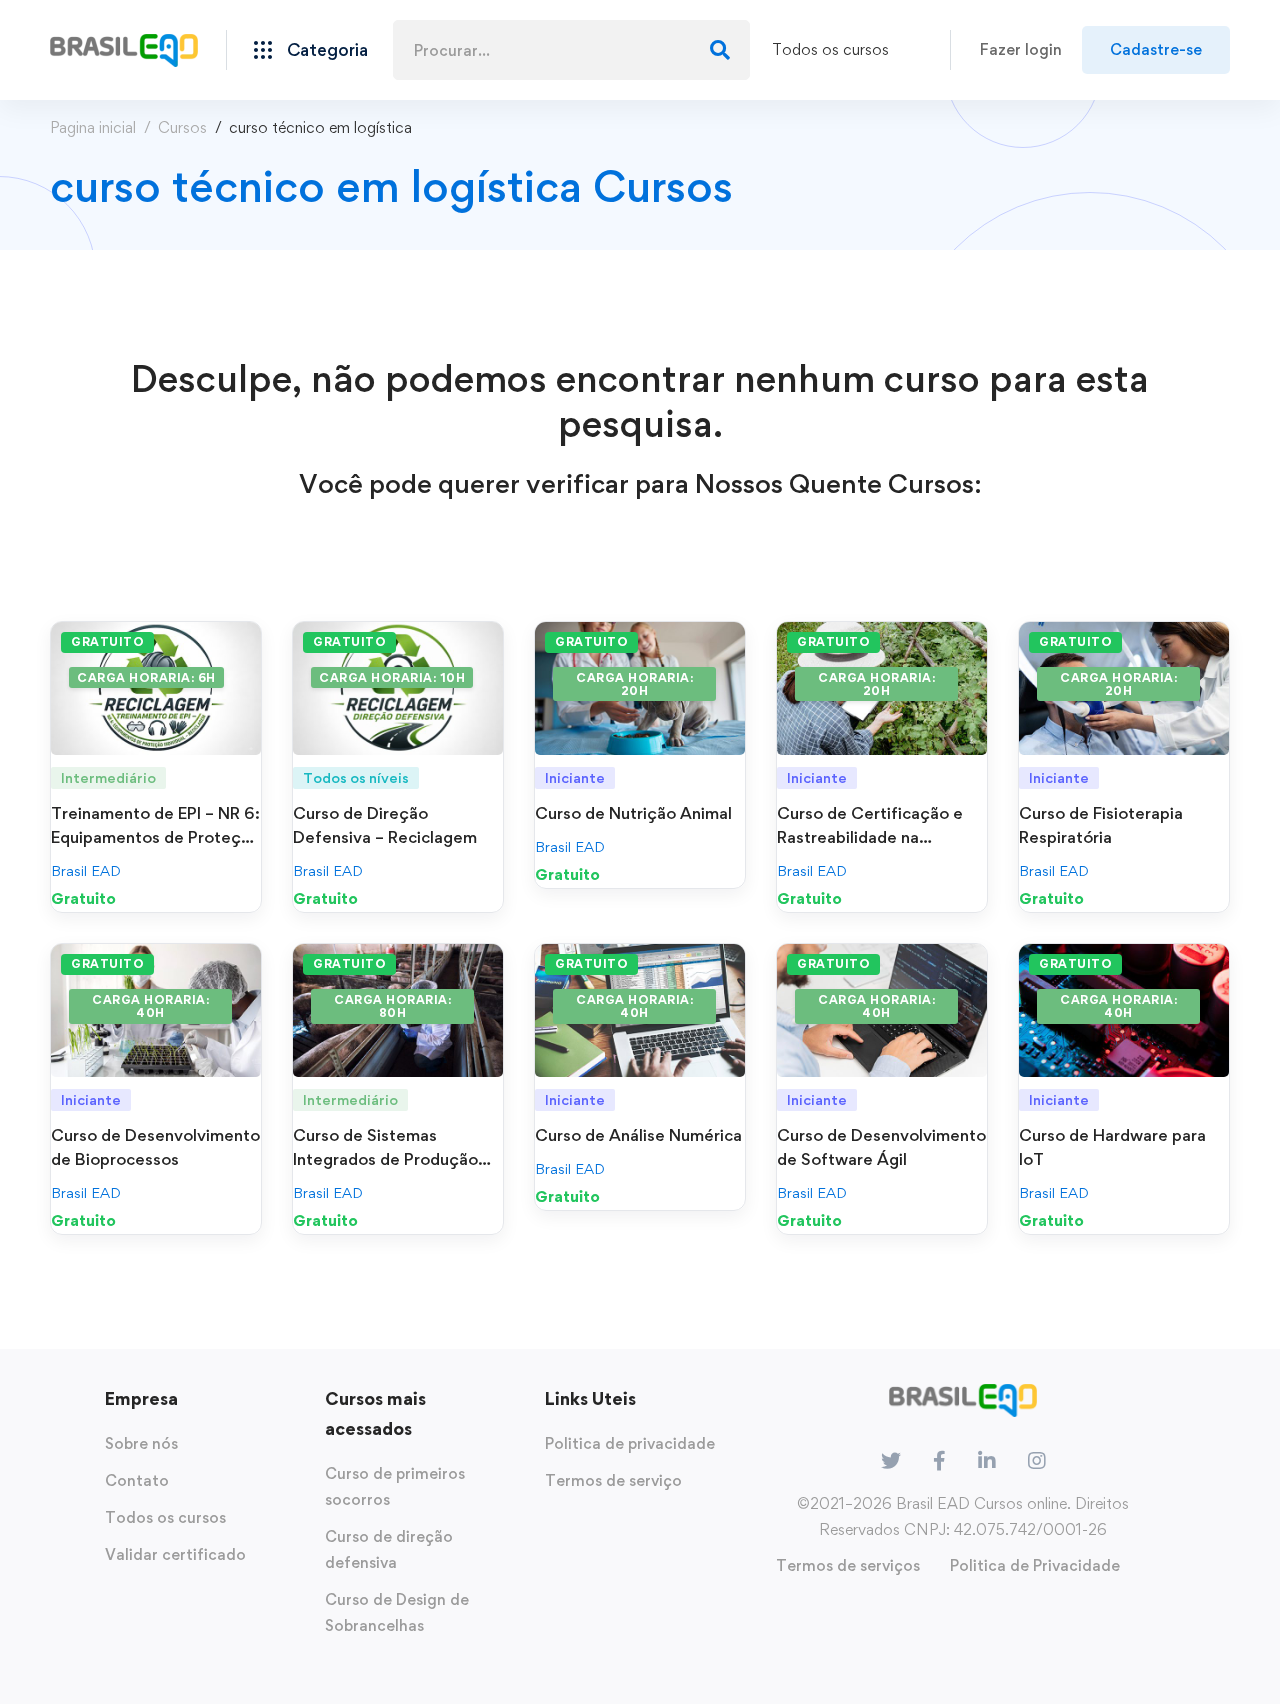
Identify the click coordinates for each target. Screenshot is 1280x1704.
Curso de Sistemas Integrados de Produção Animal (385, 1159)
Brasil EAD (86, 870)
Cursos (182, 127)
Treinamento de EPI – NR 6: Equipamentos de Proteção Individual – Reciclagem (155, 837)
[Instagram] (1037, 1461)
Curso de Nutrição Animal (633, 813)
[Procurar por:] (571, 50)
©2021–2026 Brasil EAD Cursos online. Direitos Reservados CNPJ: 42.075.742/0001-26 (963, 1516)
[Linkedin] (987, 1461)
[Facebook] (939, 1461)
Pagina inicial (93, 127)
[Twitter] (891, 1461)
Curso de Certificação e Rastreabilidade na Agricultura (870, 837)
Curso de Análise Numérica (638, 1135)
